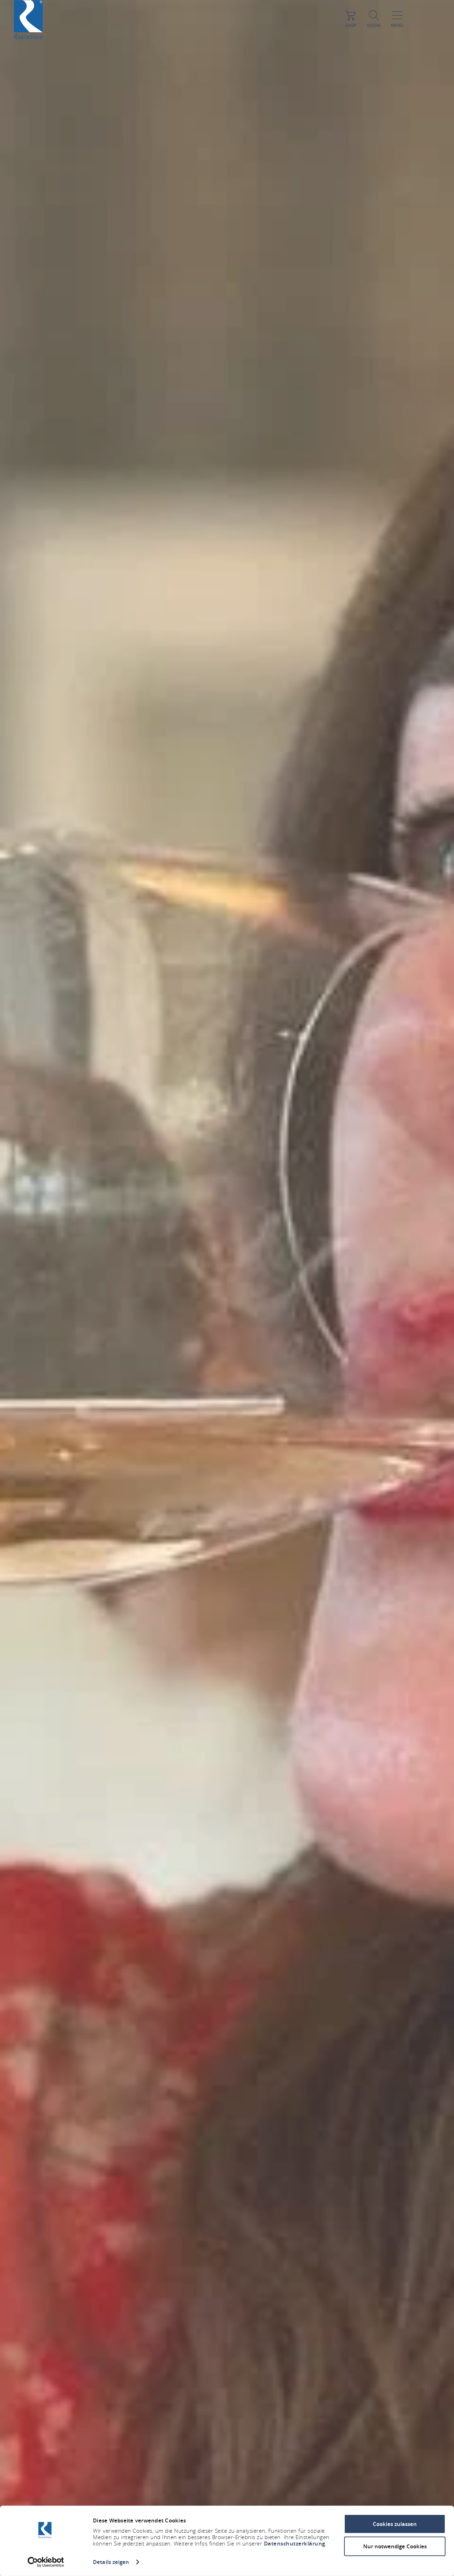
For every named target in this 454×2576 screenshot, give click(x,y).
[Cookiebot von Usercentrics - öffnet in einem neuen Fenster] (46, 2562)
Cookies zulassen (395, 2524)
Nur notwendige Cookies (395, 2546)
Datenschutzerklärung (295, 2544)
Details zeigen (111, 2562)
